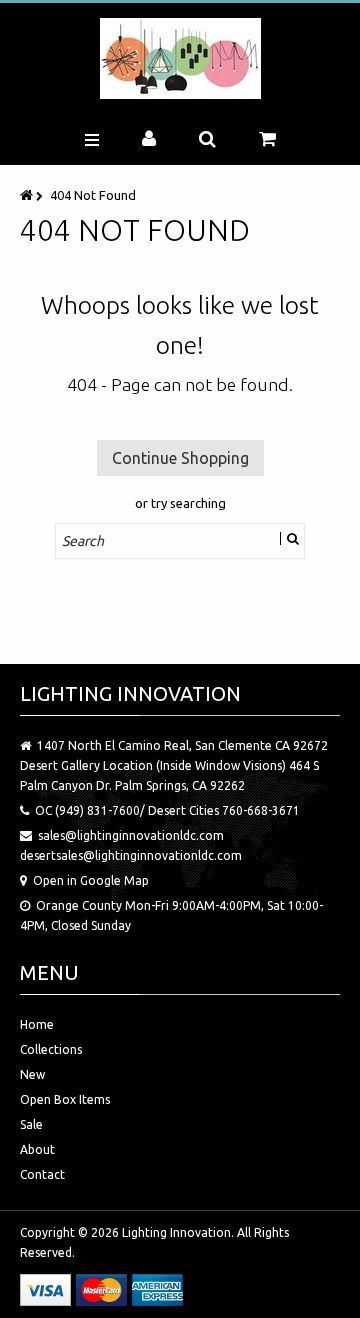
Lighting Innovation (176, 1232)
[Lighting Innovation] (180, 58)
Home (37, 1024)
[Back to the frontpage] (28, 195)
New (32, 1074)
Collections (51, 1049)
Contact (42, 1174)
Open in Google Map (91, 880)
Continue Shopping (180, 458)
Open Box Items (65, 1099)
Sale (31, 1124)
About (37, 1149)
